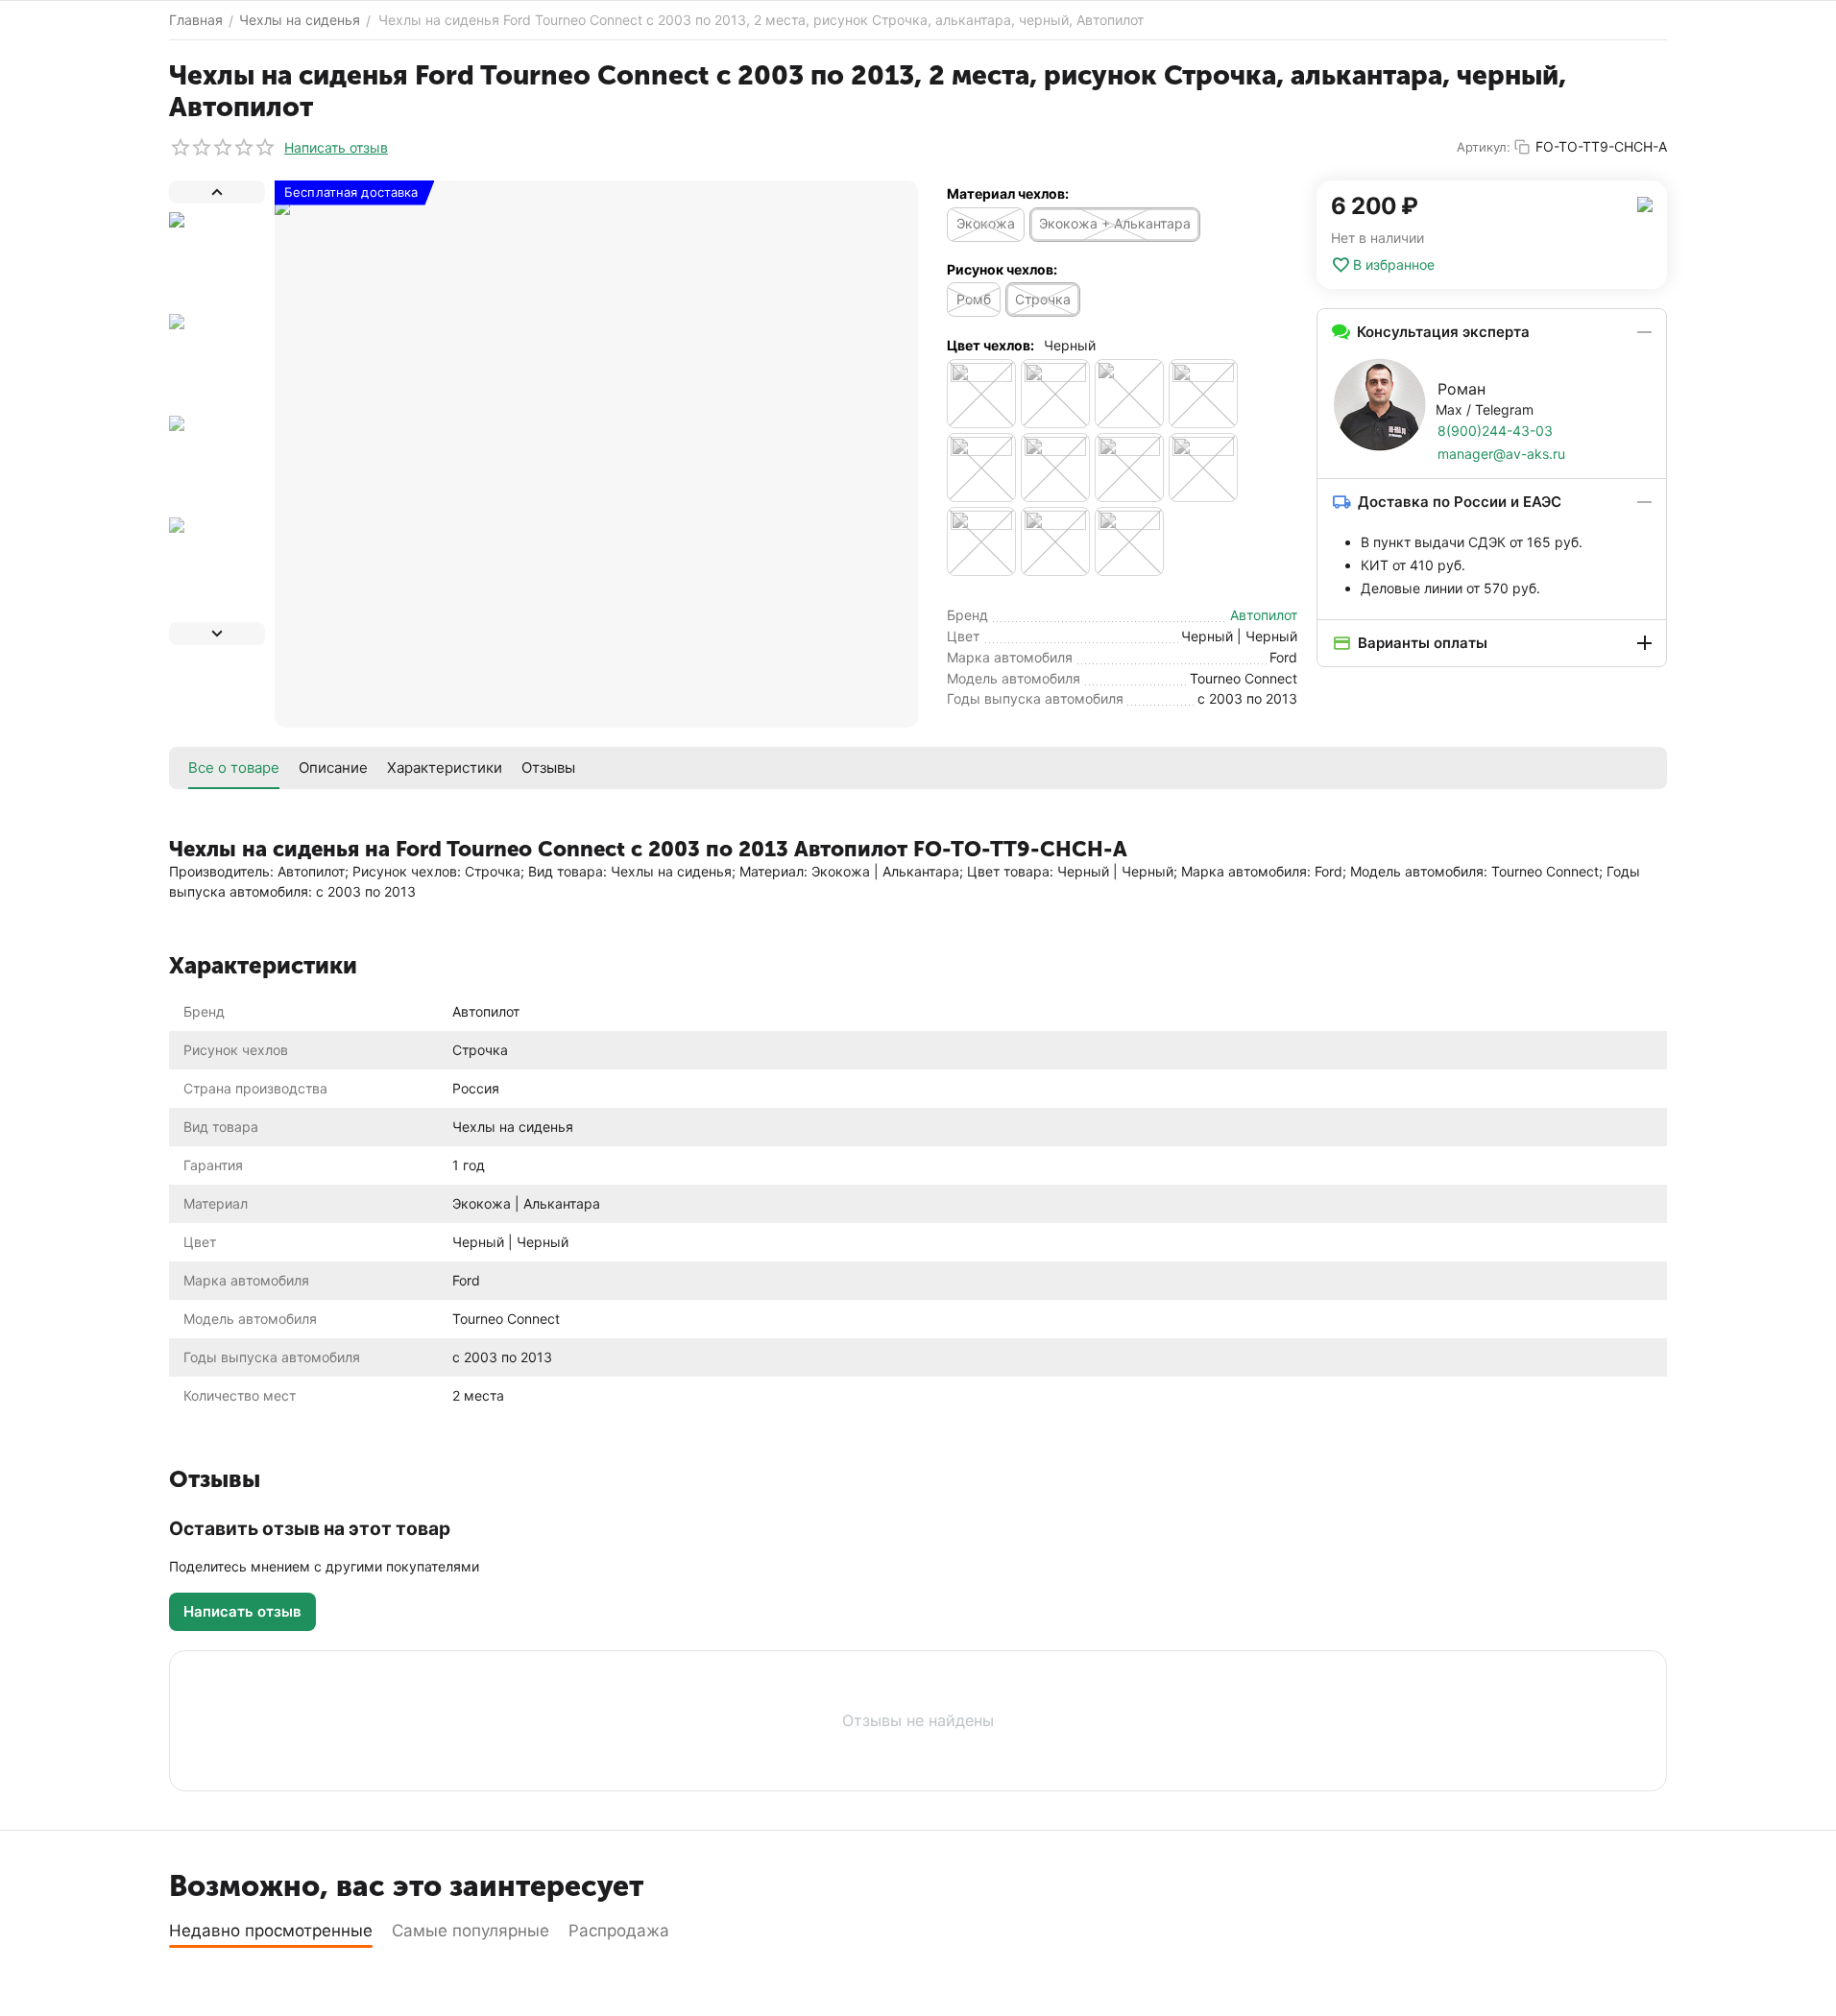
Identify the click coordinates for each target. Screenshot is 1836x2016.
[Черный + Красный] (1055, 468)
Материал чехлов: (1008, 193)
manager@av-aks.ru (1501, 454)
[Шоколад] (1129, 541)
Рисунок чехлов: (1002, 269)
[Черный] (1129, 394)
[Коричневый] (1055, 394)
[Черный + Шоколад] (1055, 541)
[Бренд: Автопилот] (1645, 203)
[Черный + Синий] (1203, 468)
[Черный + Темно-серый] (981, 541)
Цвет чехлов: (990, 345)
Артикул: (1484, 147)
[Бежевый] (981, 394)
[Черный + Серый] (1129, 468)
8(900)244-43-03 (1495, 431)
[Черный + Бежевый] (1203, 394)
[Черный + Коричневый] (981, 468)
